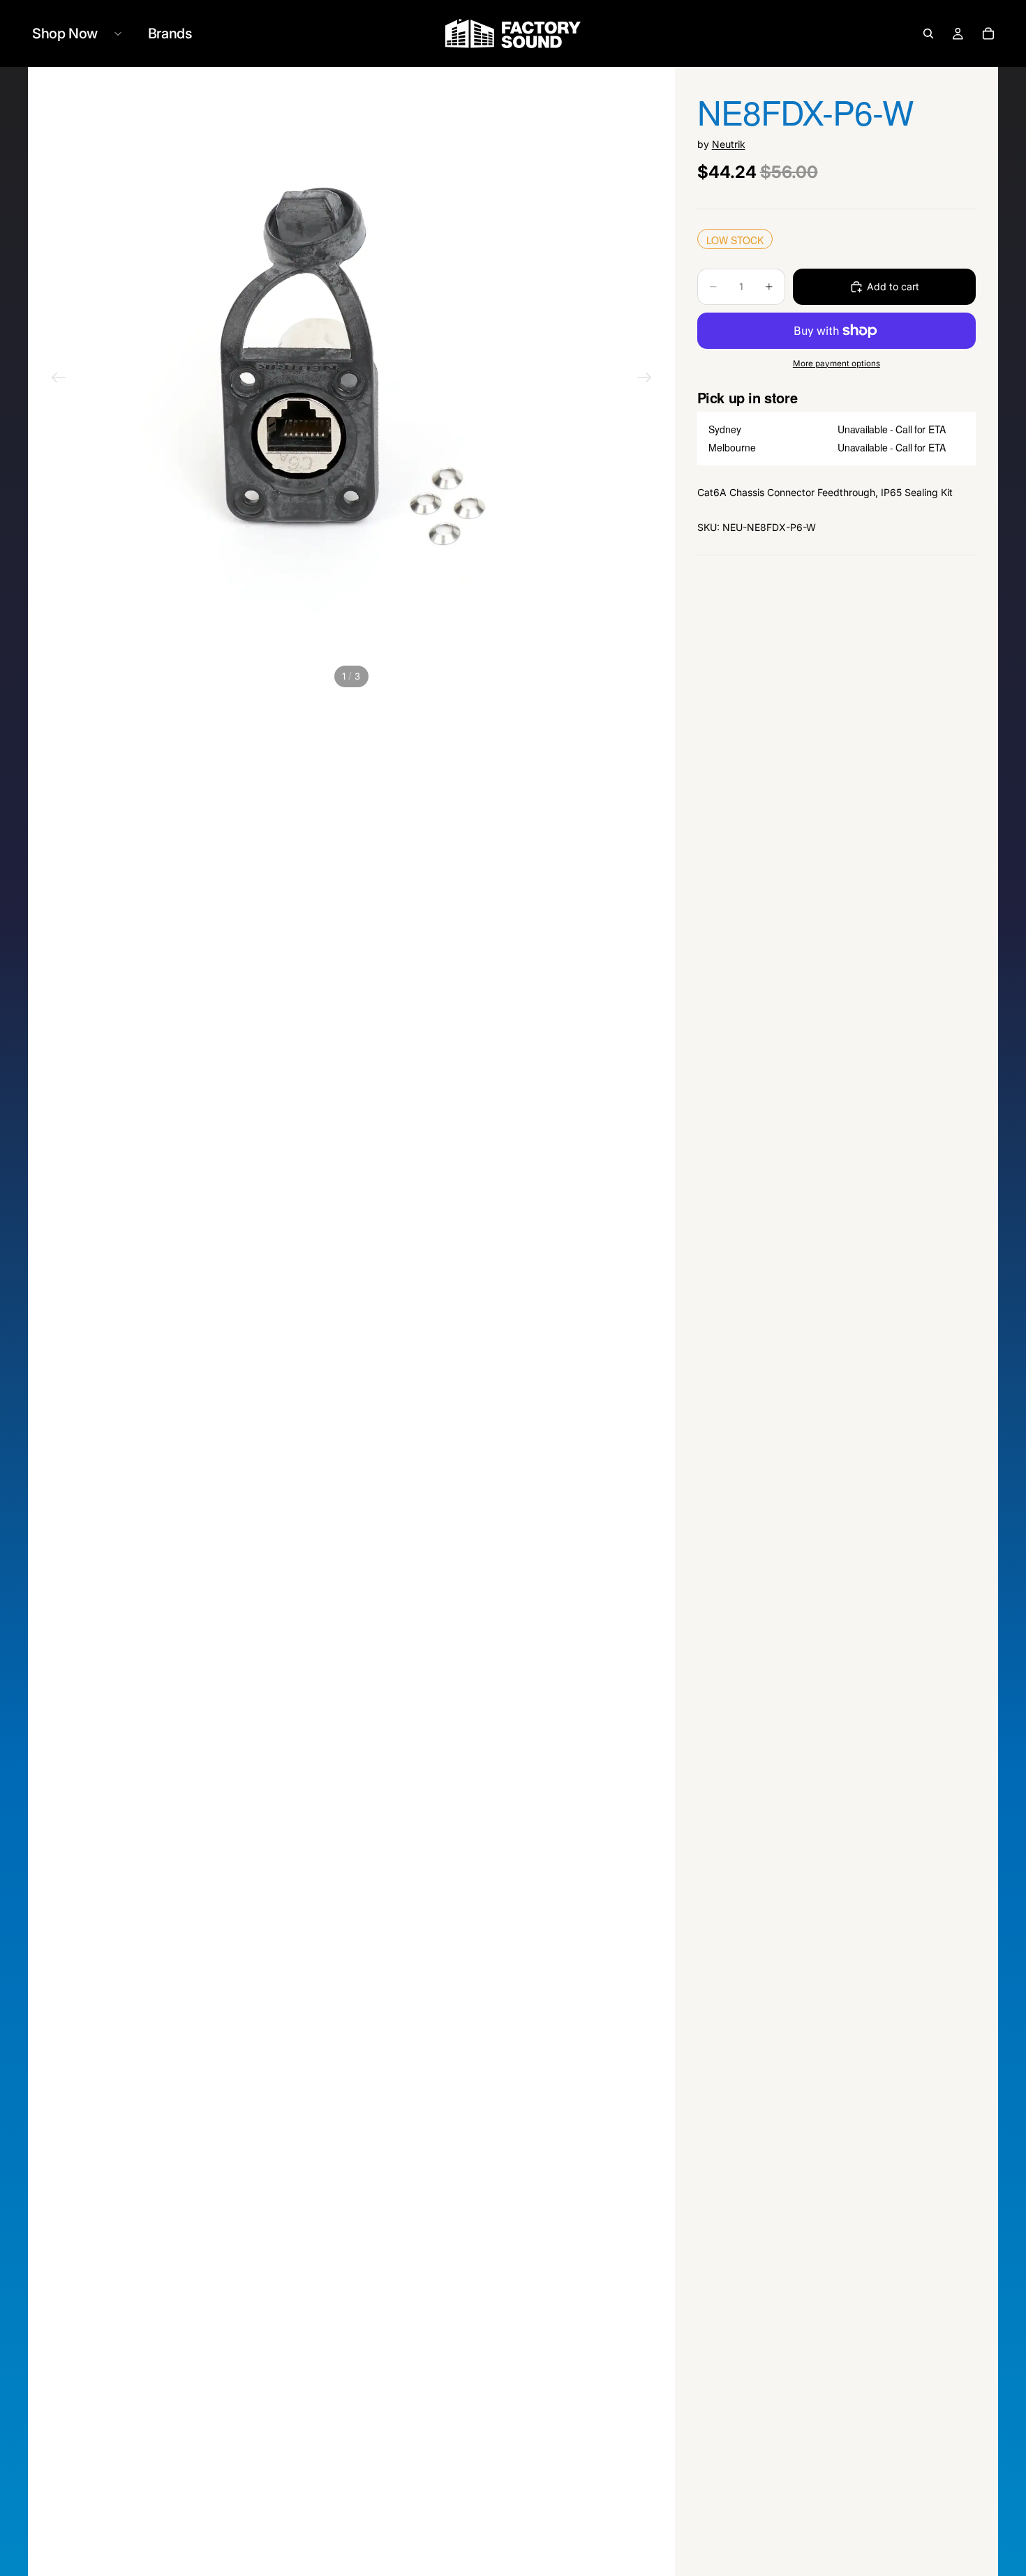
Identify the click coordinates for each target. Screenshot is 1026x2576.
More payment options (837, 364)
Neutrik (729, 144)
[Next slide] (644, 380)
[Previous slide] (59, 380)
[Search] (928, 33)
